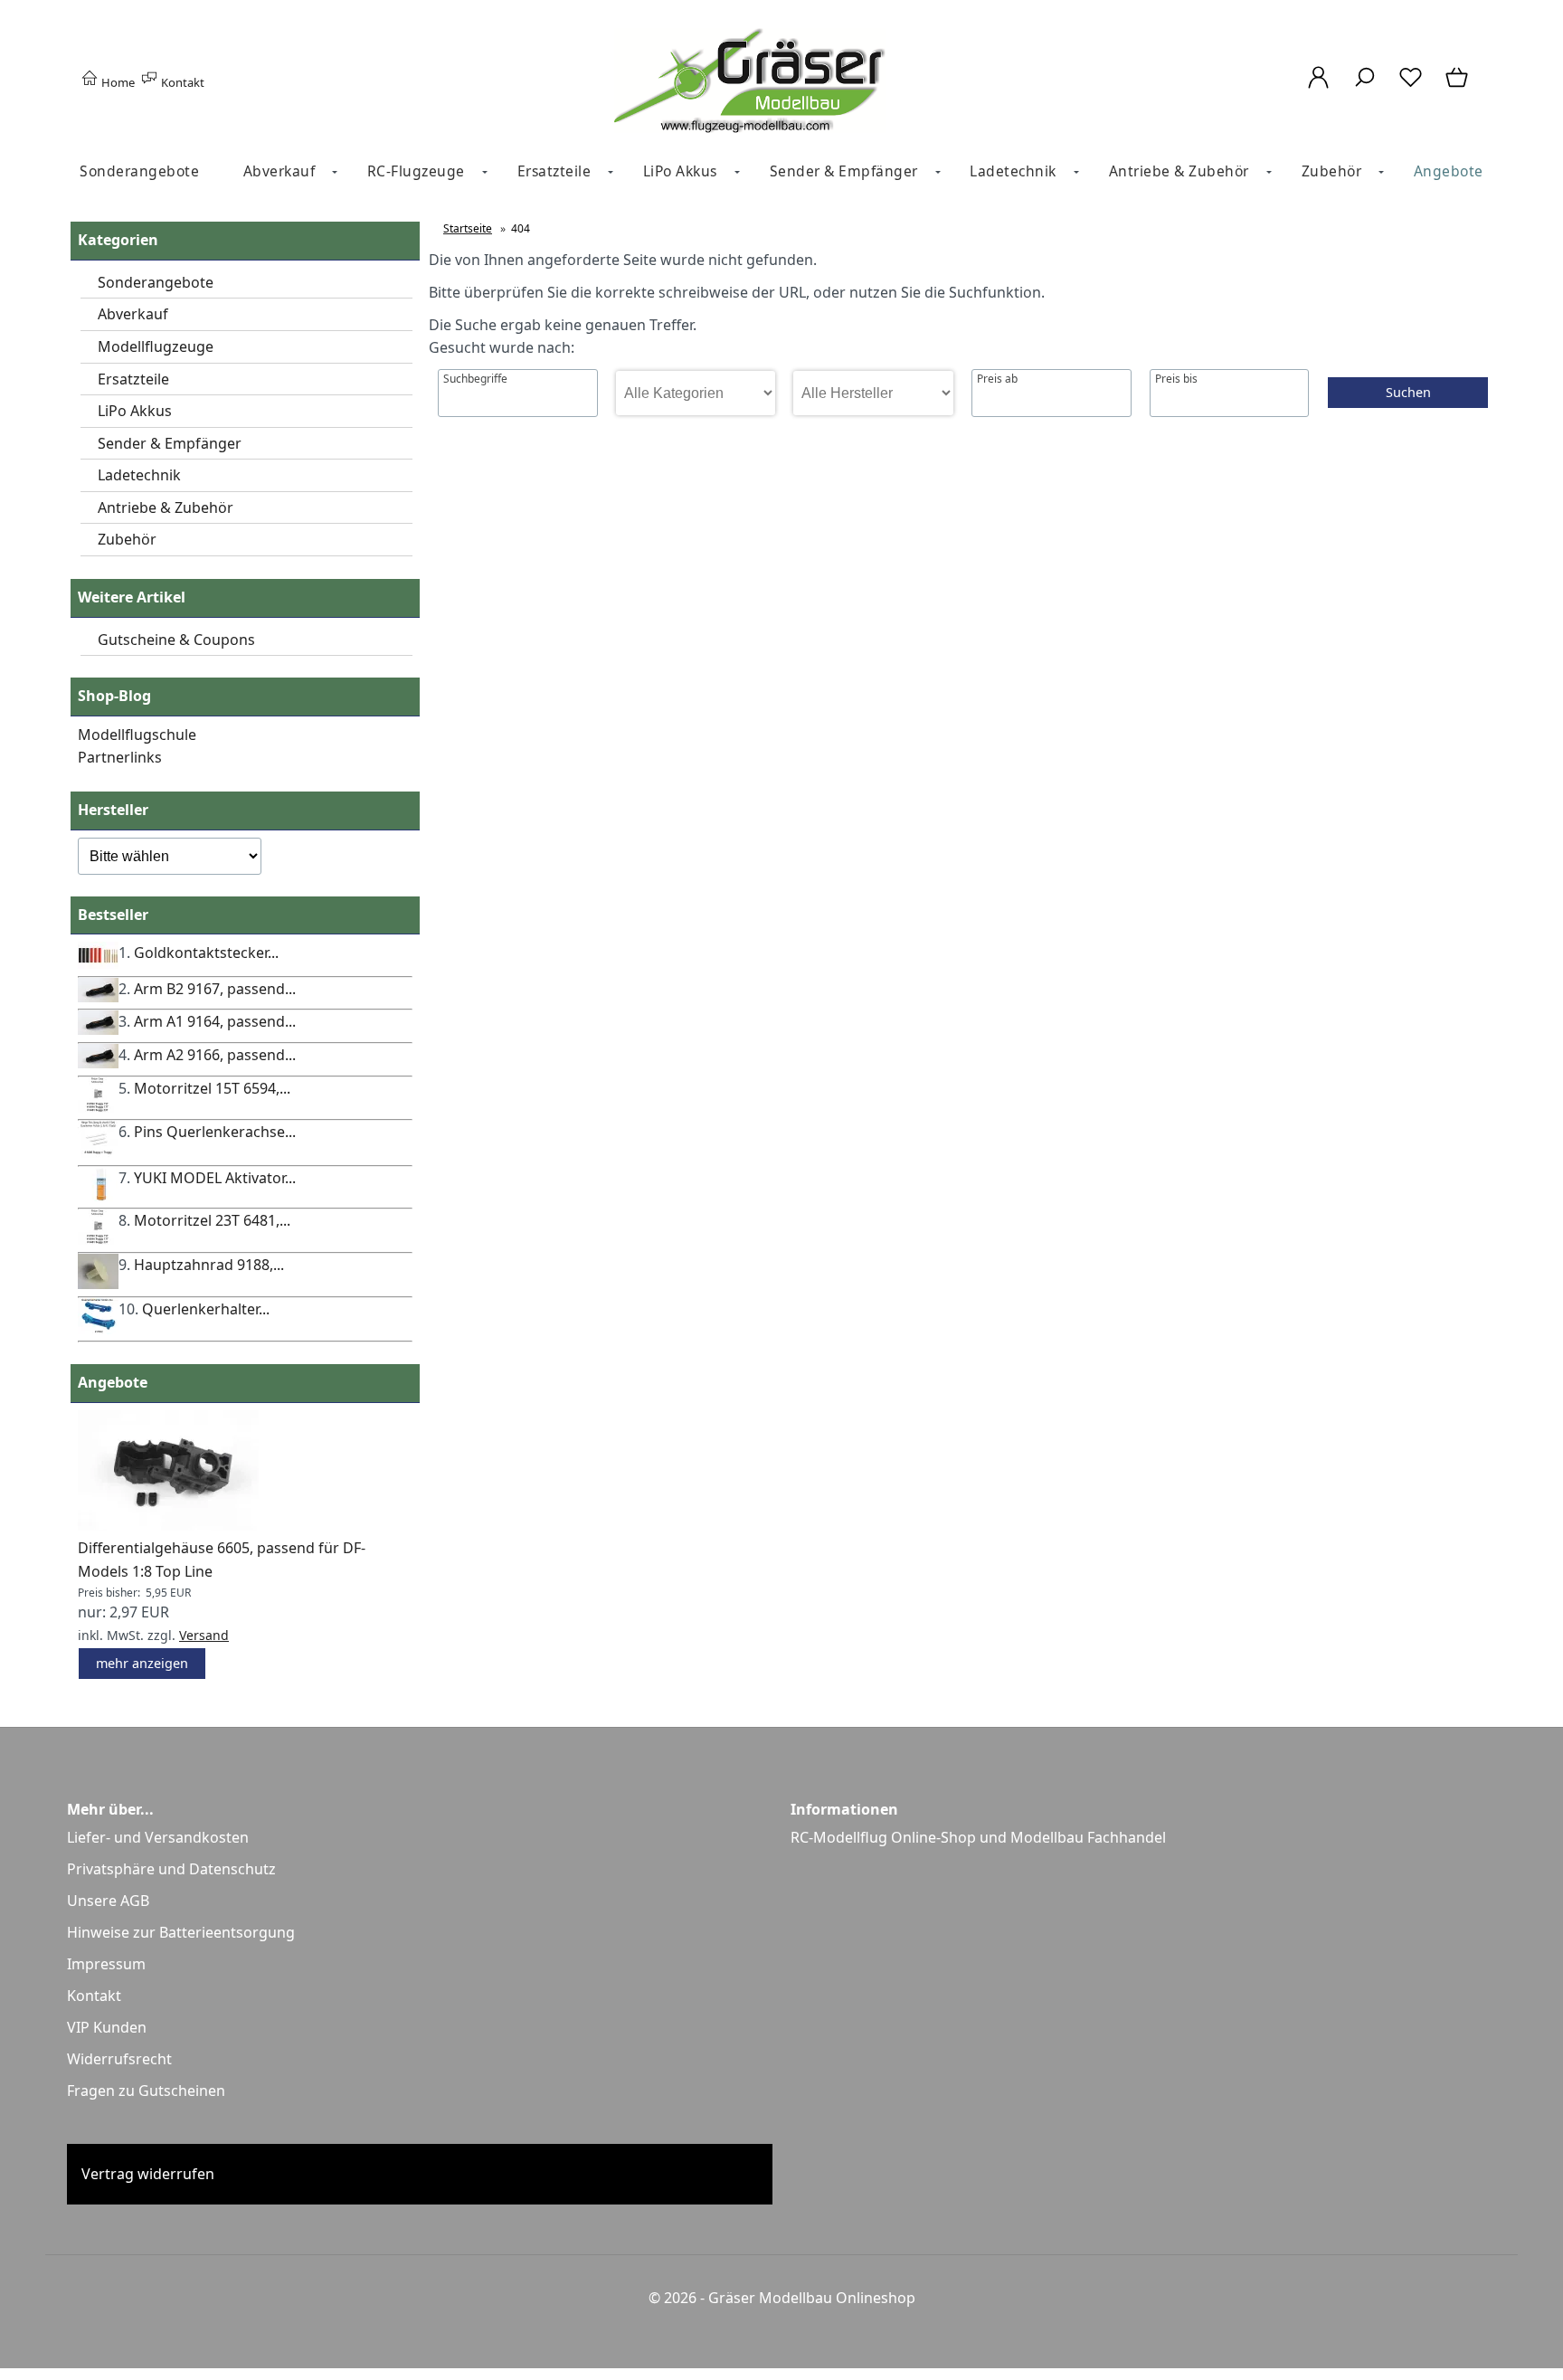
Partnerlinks (120, 757)
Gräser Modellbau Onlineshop (812, 2298)
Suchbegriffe (475, 379)
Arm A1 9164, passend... (215, 1021)
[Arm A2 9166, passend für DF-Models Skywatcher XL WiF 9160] (98, 1063)
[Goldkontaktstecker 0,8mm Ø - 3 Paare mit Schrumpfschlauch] (98, 963)
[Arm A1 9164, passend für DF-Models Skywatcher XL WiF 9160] (98, 1029)
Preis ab (997, 379)
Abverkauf (279, 171)
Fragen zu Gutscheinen (146, 2091)
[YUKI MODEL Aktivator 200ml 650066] (98, 1196)
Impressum (106, 1964)
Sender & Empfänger (844, 171)
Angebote (1449, 171)
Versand (204, 1635)
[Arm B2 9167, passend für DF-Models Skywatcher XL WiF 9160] (98, 997)
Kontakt (181, 82)
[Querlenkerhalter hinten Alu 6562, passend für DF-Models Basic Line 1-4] (98, 1329)
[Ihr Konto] (1318, 87)
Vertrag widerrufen (148, 2174)
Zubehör (1332, 171)
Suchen (1408, 392)
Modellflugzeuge (156, 346)
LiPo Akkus (680, 171)
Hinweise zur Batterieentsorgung (181, 1932)
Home (117, 82)
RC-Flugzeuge (416, 171)
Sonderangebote (139, 171)
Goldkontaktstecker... (206, 953)
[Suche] (1364, 87)
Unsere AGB (108, 1901)
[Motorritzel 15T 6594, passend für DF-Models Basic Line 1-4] (98, 1107)
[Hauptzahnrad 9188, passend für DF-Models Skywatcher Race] (98, 1284)
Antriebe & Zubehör (1179, 171)
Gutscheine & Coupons (176, 640)
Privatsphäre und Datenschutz (171, 1869)
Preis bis (1176, 379)
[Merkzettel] (1411, 87)
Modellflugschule (137, 735)
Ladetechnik (1013, 171)
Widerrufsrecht (119, 2059)
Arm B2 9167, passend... (215, 989)
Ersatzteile (554, 171)
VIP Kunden (107, 2027)
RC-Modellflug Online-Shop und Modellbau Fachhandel (978, 1837)
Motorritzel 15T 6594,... (212, 1088)
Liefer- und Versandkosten (158, 1837)
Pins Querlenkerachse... (215, 1132)
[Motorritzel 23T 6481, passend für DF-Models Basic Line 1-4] (98, 1239)
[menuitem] (139, 171)
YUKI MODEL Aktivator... (215, 1178)
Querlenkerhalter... (206, 1309)
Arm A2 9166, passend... (215, 1055)
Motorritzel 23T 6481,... (212, 1220)
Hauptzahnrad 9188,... (209, 1265)
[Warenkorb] (1458, 87)
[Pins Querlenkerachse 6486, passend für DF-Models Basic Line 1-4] (98, 1152)
